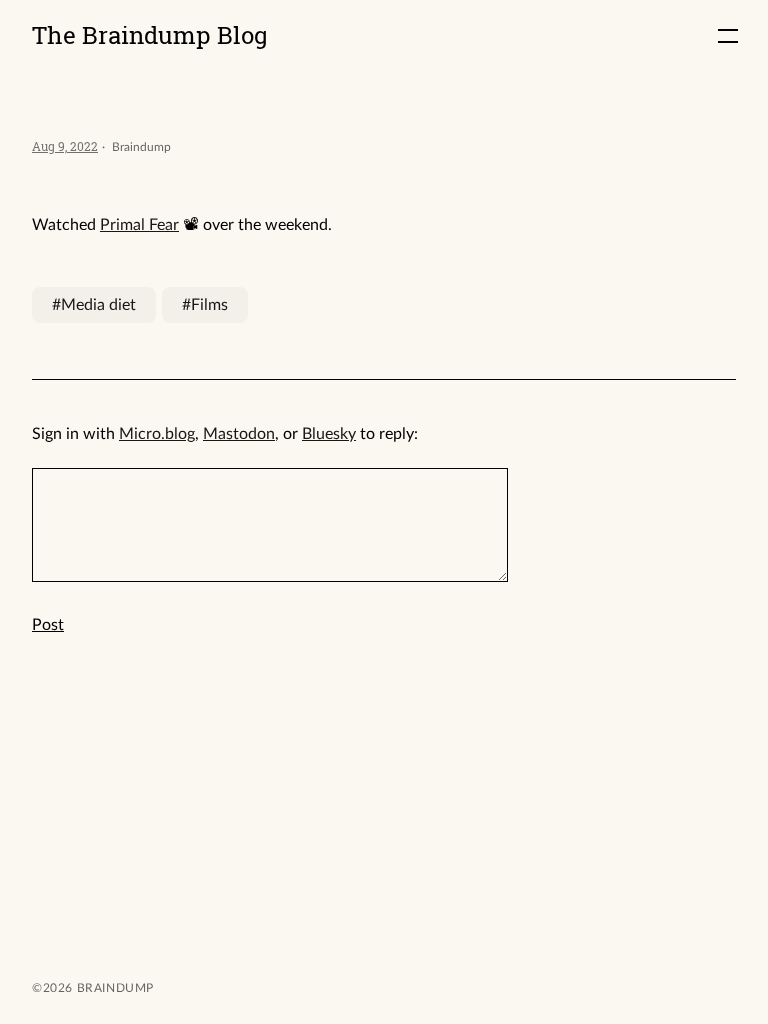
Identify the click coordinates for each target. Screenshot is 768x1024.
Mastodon (239, 434)
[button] (728, 36)
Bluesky (329, 434)
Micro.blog (157, 434)
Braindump (113, 988)
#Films (205, 305)
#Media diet (94, 305)
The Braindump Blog (150, 35)
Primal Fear (139, 225)
